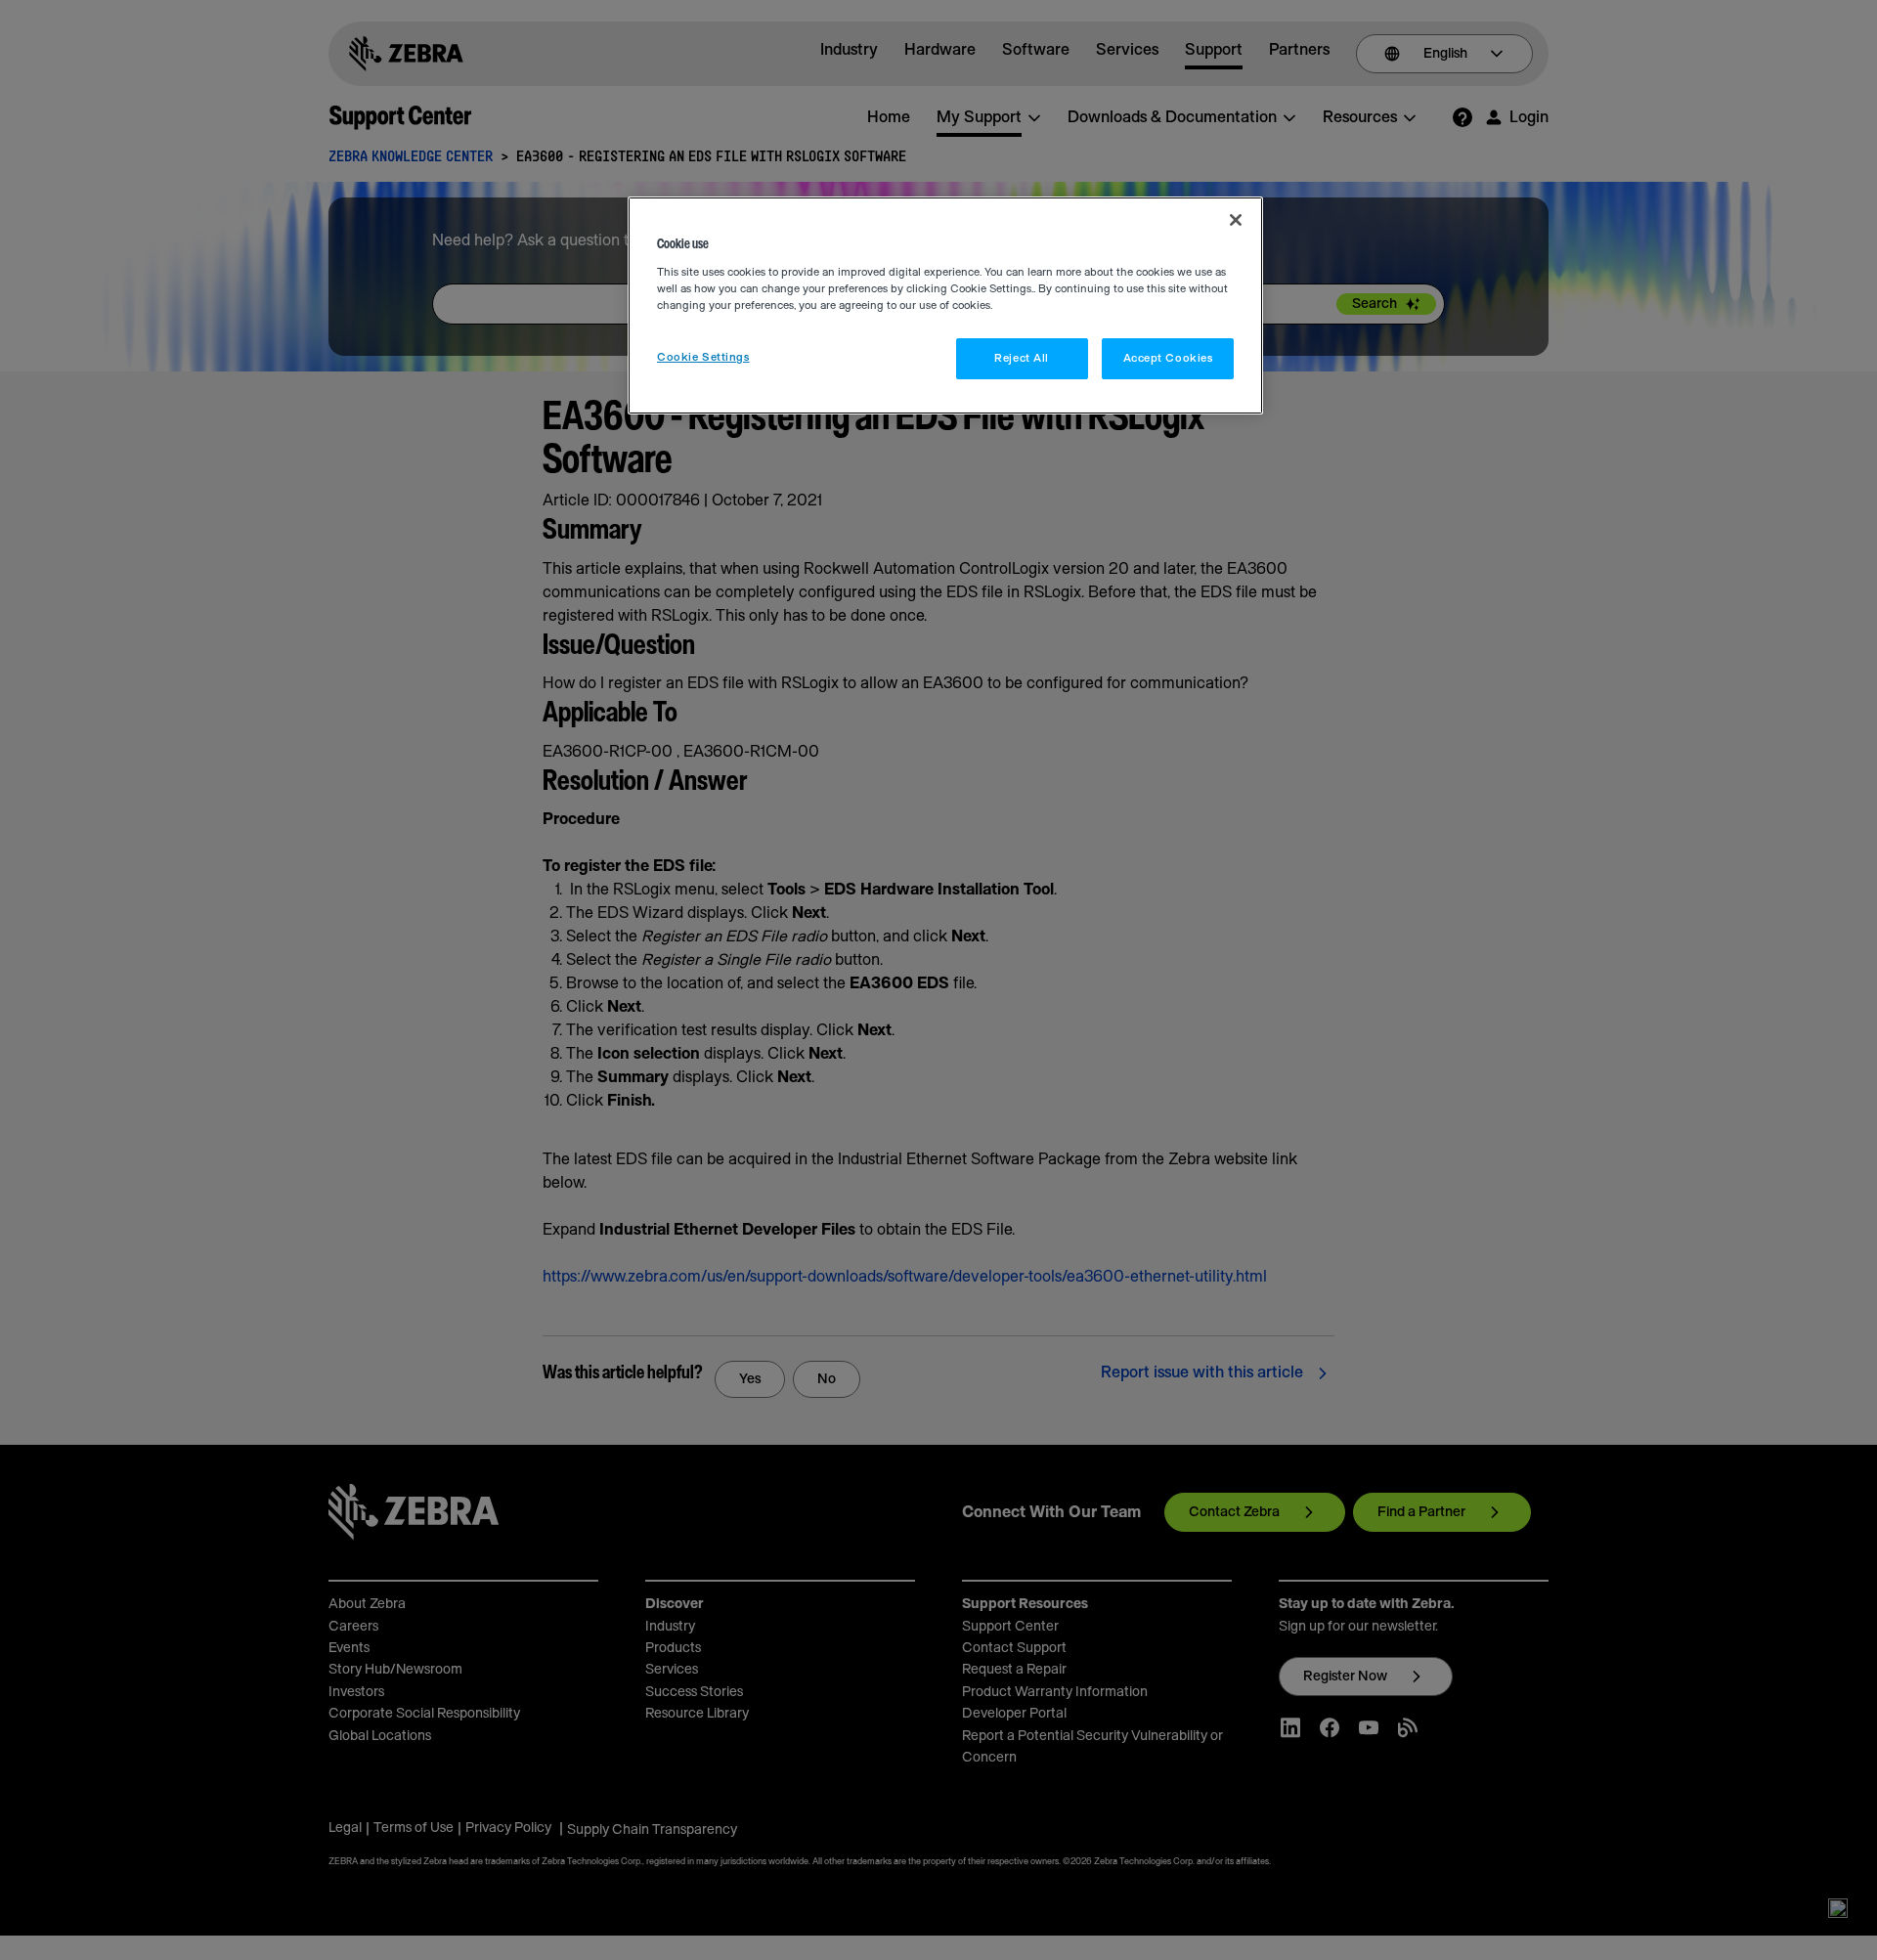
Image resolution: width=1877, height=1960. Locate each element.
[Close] (1236, 220)
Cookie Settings (703, 357)
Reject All (1022, 358)
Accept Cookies (1168, 358)
